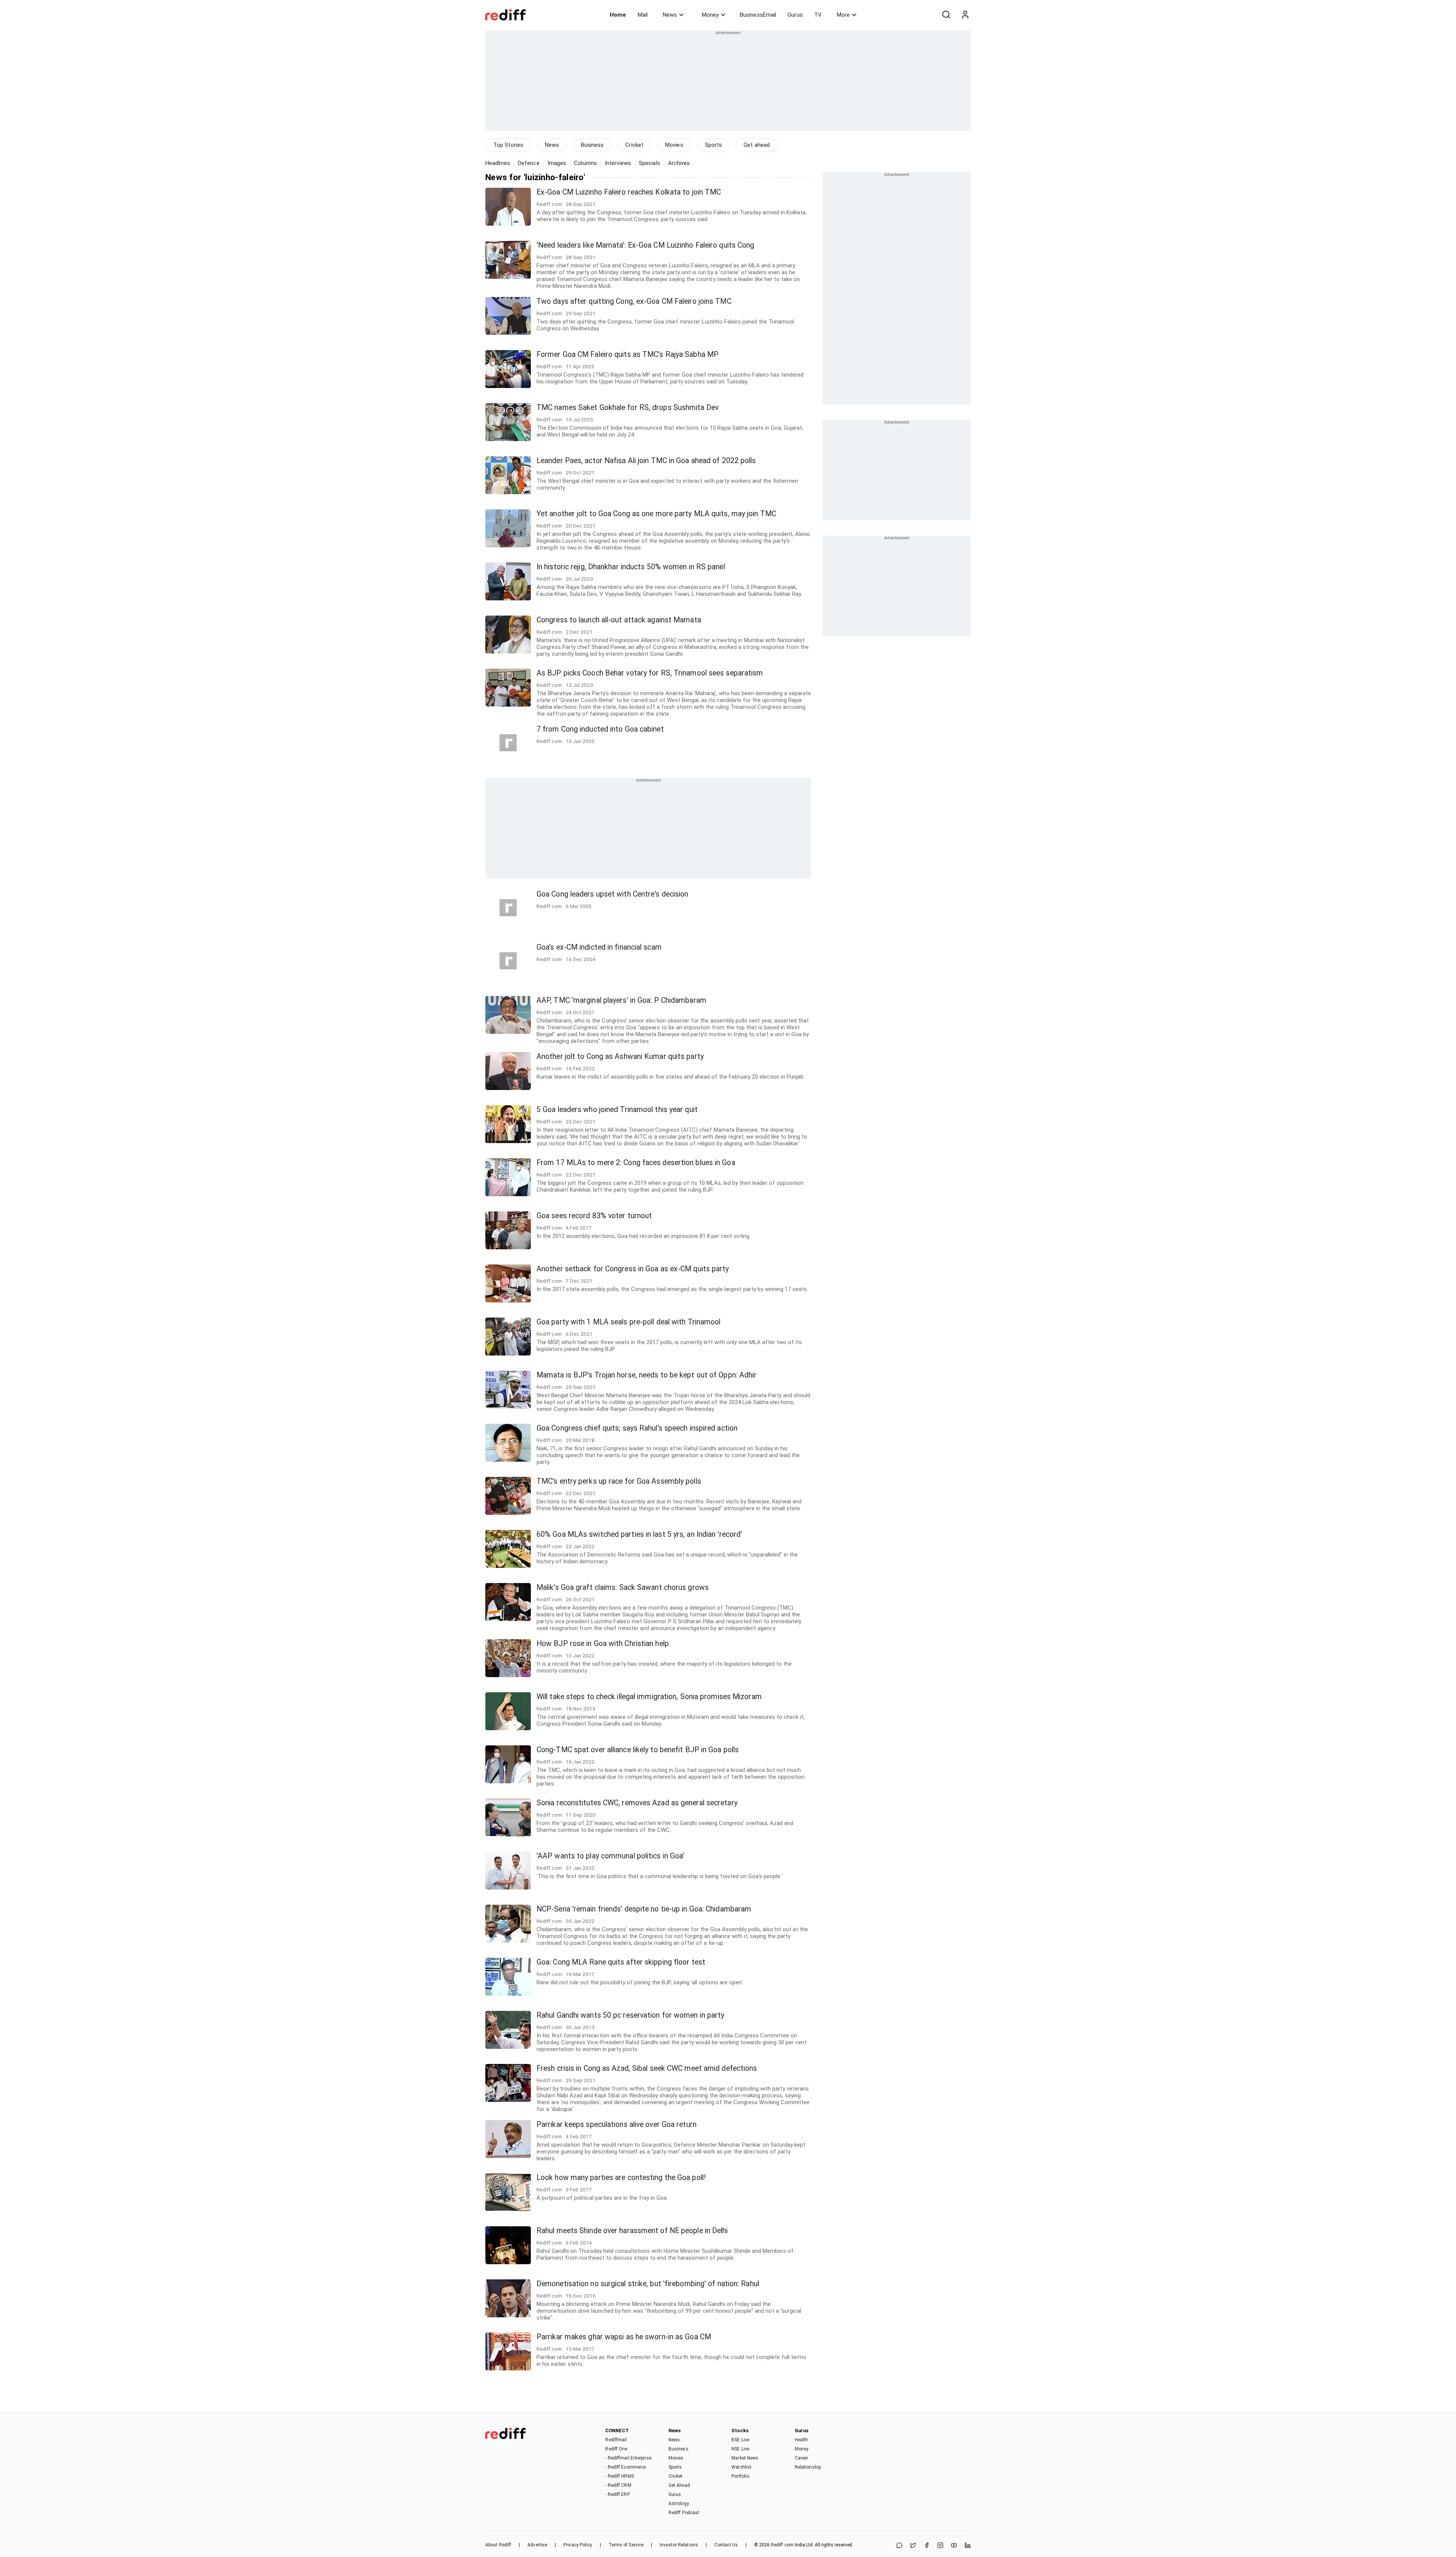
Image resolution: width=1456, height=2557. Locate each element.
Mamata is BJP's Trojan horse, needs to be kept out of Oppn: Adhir (647, 1375)
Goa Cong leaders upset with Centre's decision (613, 894)
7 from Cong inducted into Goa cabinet (600, 729)
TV (818, 15)
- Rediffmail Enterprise (628, 2458)
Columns (585, 163)
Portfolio (740, 2476)
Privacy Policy (578, 2545)
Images (557, 163)
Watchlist (741, 2467)
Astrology (679, 2504)
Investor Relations (679, 2545)
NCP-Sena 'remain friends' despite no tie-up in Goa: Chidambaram (644, 1909)
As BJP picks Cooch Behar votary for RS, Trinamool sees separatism (650, 673)
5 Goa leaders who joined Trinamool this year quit (617, 1110)
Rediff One (616, 2449)
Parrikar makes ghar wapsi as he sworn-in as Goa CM (624, 2337)
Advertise (537, 2545)
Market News (745, 2458)
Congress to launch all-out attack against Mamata (619, 620)
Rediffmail (616, 2440)
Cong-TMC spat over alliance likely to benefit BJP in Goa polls (638, 1750)
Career (802, 2458)
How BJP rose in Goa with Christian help (603, 1644)
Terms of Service (626, 2545)
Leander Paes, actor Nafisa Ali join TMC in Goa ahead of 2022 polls (646, 461)
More (843, 15)
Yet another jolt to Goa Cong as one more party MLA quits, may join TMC (656, 514)
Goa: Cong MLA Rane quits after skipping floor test (621, 1962)
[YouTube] (954, 2546)
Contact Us (726, 2545)
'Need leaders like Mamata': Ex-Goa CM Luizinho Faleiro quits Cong (646, 245)
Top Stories (508, 145)
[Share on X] (913, 2546)
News (670, 15)
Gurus (795, 15)
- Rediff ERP (617, 2494)
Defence (529, 163)
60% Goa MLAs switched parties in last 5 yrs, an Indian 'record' (639, 1534)
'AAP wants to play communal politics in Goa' (610, 1856)
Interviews (618, 163)
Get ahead (757, 145)
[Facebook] (927, 2546)
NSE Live (740, 2449)
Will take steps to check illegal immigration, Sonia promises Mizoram (649, 1697)
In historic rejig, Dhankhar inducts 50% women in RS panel (631, 567)
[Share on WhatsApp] (899, 2546)
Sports (714, 145)
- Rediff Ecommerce (625, 2467)
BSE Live (740, 2440)
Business (592, 145)
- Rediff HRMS (619, 2476)
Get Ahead (679, 2485)
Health (802, 2440)
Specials (650, 163)
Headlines (498, 163)
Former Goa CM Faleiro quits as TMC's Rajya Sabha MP (628, 354)
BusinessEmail (758, 15)
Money (710, 15)
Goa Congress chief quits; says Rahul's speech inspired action (637, 1428)
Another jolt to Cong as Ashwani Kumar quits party (620, 1056)
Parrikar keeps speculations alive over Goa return (617, 2124)
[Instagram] (940, 2546)
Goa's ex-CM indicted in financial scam (599, 947)
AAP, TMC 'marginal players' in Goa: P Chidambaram (621, 1000)
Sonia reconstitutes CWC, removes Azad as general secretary (637, 1803)
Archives (679, 163)
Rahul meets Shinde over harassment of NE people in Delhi (632, 2231)
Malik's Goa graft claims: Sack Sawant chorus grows (623, 1587)
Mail (643, 15)
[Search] (946, 15)
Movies (674, 145)
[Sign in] (965, 15)
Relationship (808, 2467)
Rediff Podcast (684, 2513)
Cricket (634, 145)
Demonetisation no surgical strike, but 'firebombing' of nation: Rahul (648, 2284)
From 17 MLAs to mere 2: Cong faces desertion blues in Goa (636, 1163)
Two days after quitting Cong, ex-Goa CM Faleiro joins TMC (634, 301)
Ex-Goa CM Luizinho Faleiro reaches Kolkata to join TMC (629, 192)
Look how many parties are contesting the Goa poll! (621, 2178)
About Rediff (498, 2545)
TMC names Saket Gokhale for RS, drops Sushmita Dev (628, 408)
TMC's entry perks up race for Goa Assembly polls (619, 1481)
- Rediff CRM (618, 2485)
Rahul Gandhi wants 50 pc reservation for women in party (631, 2015)
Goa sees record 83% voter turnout (594, 1216)
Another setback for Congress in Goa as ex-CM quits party (633, 1269)
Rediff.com (782, 2545)
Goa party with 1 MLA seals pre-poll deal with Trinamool (629, 1322)
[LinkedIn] (968, 2546)
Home (618, 15)
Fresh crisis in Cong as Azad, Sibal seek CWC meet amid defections (647, 2068)
